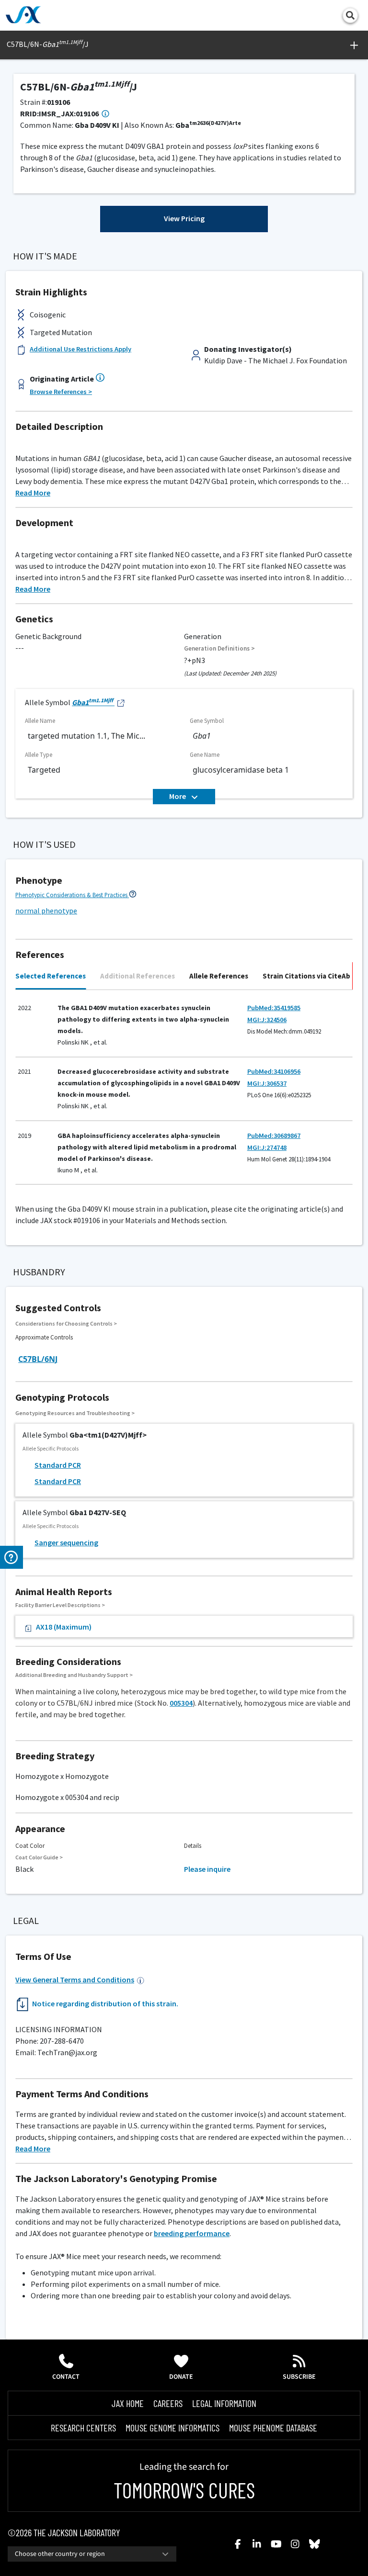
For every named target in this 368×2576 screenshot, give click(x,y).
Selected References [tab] (51, 976)
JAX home (128, 2403)
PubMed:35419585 (274, 1008)
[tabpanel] (184, 1091)
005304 (181, 1703)
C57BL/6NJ (38, 1359)
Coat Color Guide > (39, 1857)
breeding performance (192, 2233)
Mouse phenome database (273, 2428)
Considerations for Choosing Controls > (66, 1323)
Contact (66, 2377)
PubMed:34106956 (274, 1071)
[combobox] (92, 2554)
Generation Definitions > (219, 648)
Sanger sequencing (66, 1542)
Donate (181, 2377)
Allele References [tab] (219, 976)
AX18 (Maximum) (64, 1627)
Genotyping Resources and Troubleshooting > (75, 1413)
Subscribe (299, 2377)
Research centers (83, 2428)
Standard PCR (58, 1465)
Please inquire (207, 1869)
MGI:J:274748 (267, 1147)
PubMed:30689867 (274, 1136)
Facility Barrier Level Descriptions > (60, 1605)
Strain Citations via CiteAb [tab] (306, 976)
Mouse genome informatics (172, 2428)
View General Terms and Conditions (75, 1980)
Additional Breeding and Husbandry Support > (74, 1675)
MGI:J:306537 (267, 1083)
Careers (168, 2403)
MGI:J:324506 (267, 1020)
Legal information (224, 2403)
